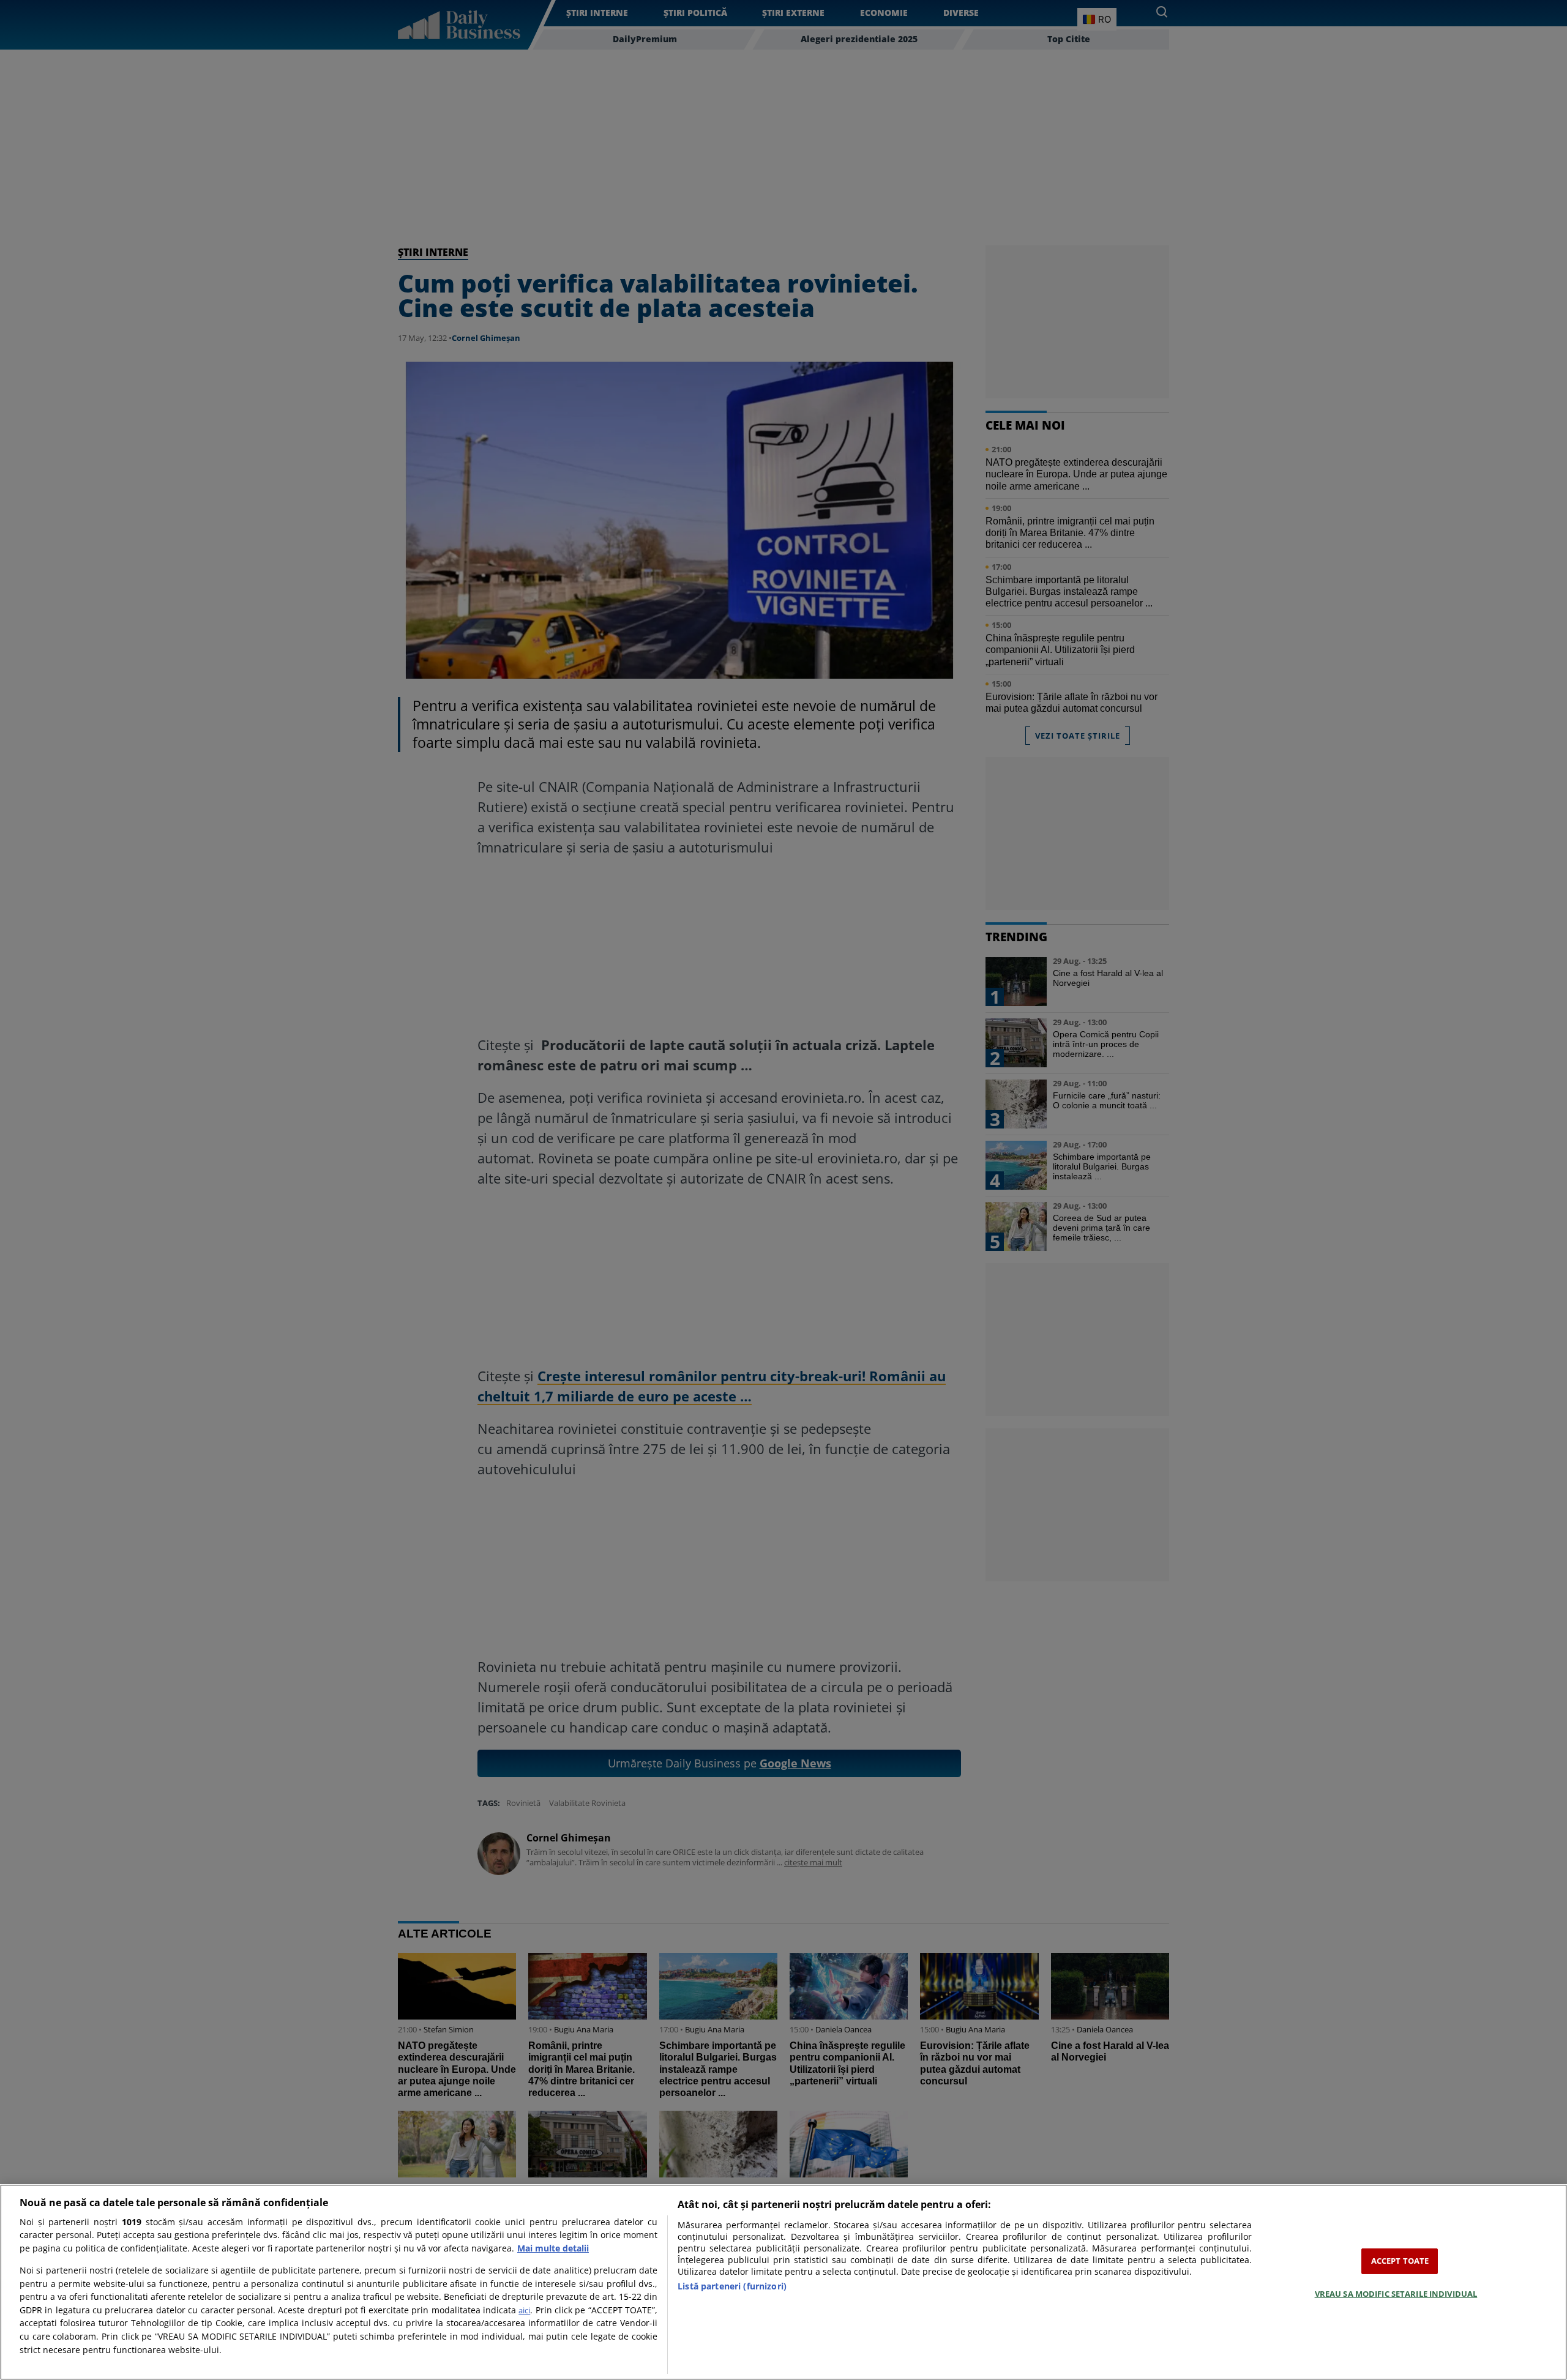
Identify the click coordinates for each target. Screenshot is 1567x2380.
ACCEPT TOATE (1400, 2261)
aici (524, 2310)
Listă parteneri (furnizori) (732, 2286)
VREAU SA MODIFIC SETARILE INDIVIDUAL (1396, 2293)
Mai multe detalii (553, 2248)
